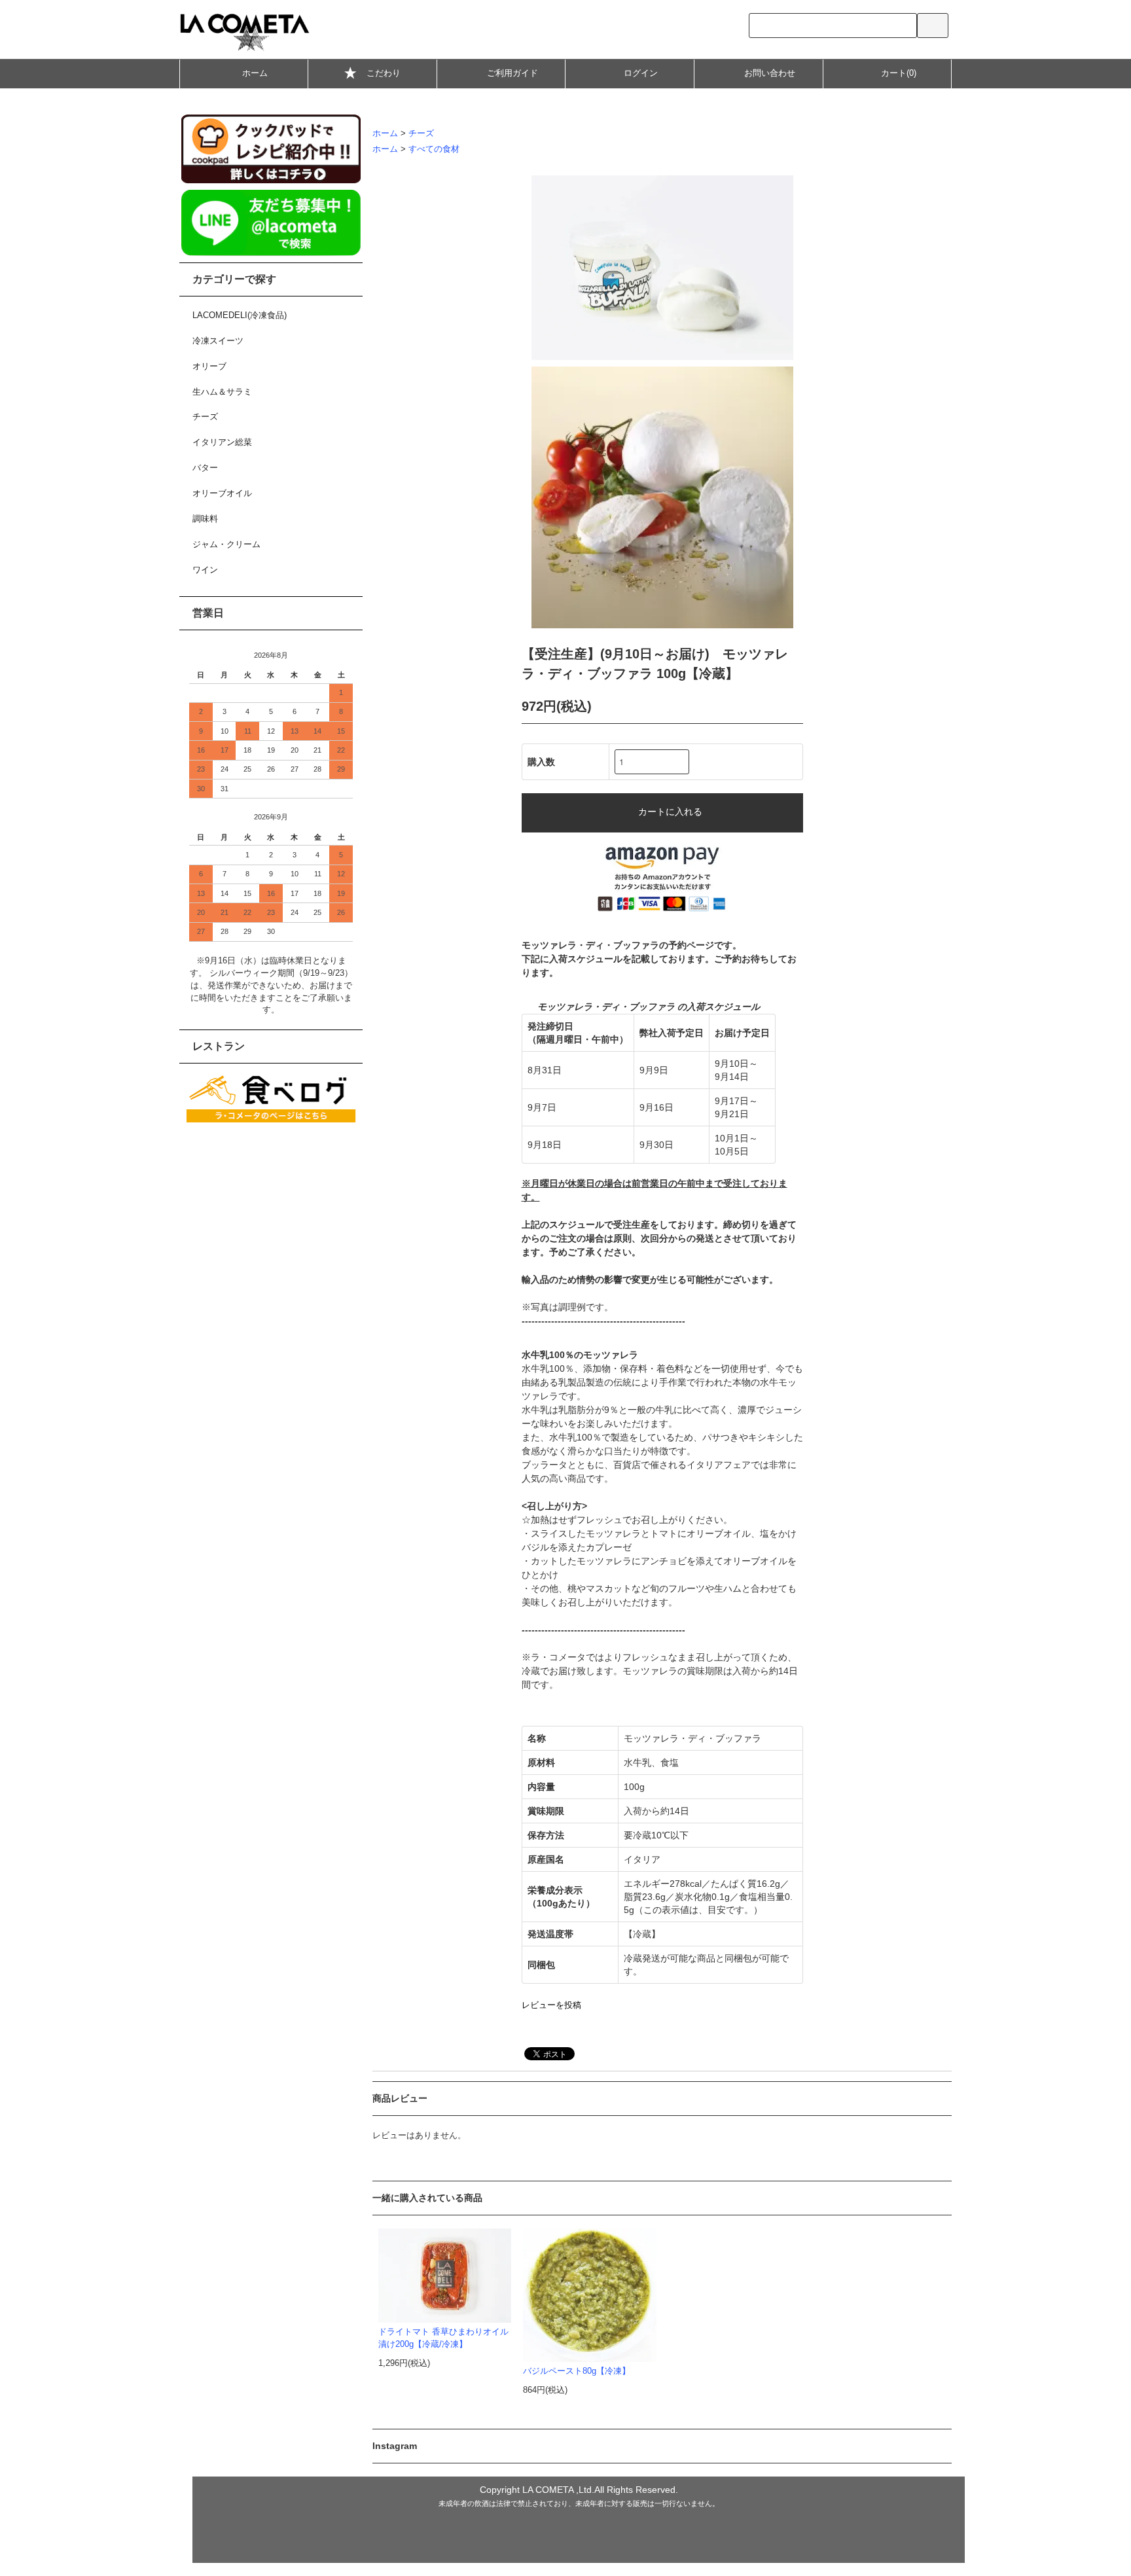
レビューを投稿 (551, 2005)
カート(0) (899, 73)
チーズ (421, 134)
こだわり (384, 73)
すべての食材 (434, 149)
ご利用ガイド (512, 73)
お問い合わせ (770, 73)
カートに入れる (670, 811)
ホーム (255, 73)
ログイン (641, 73)
